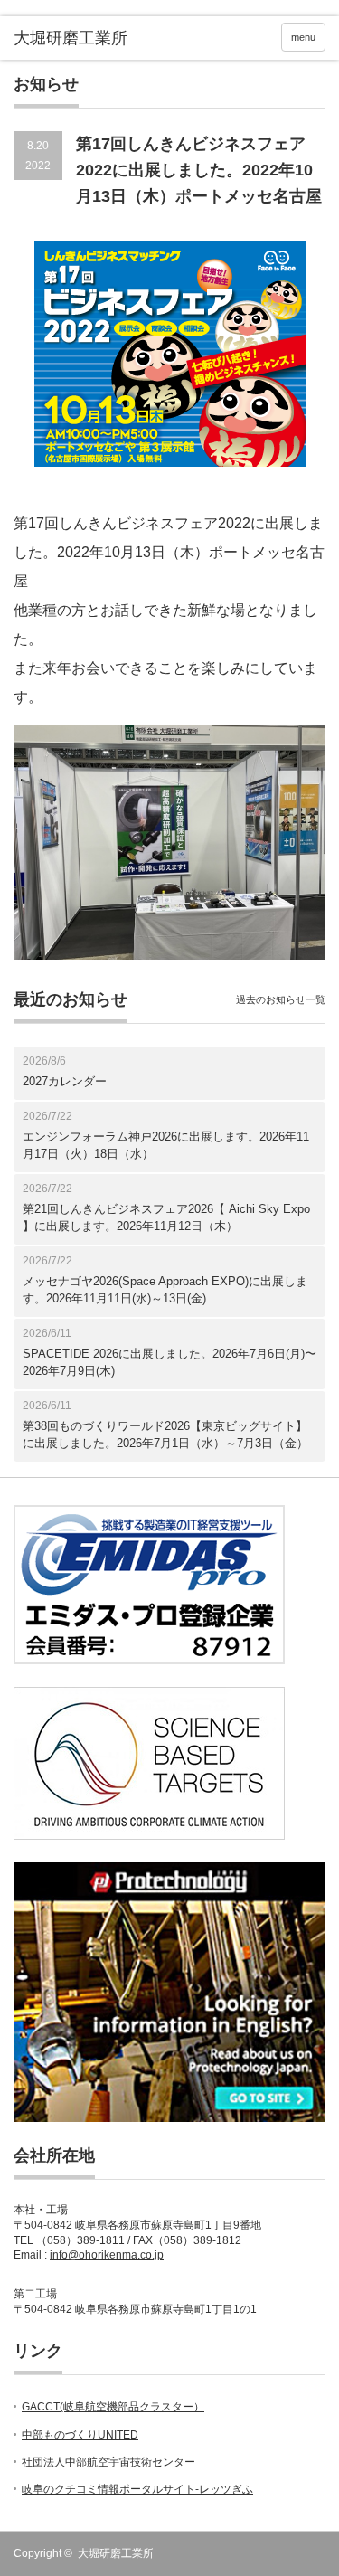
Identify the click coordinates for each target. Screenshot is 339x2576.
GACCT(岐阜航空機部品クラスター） (113, 2407)
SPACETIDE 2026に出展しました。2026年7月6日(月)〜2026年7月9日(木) (169, 1363)
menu (303, 37)
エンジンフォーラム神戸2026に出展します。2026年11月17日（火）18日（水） (166, 1146)
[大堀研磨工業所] (81, 39)
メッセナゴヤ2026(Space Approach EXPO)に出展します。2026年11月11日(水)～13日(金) (165, 1290)
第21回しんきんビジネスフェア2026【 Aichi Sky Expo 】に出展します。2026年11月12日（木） (166, 1218)
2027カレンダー (65, 1081)
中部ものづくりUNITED (80, 2435)
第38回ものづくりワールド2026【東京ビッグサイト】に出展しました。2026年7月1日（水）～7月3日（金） (165, 1435)
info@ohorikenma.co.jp (107, 2255)
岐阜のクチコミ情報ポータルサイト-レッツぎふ (137, 2489)
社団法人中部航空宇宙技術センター (108, 2462)
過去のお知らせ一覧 (281, 999)
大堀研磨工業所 (116, 2553)
